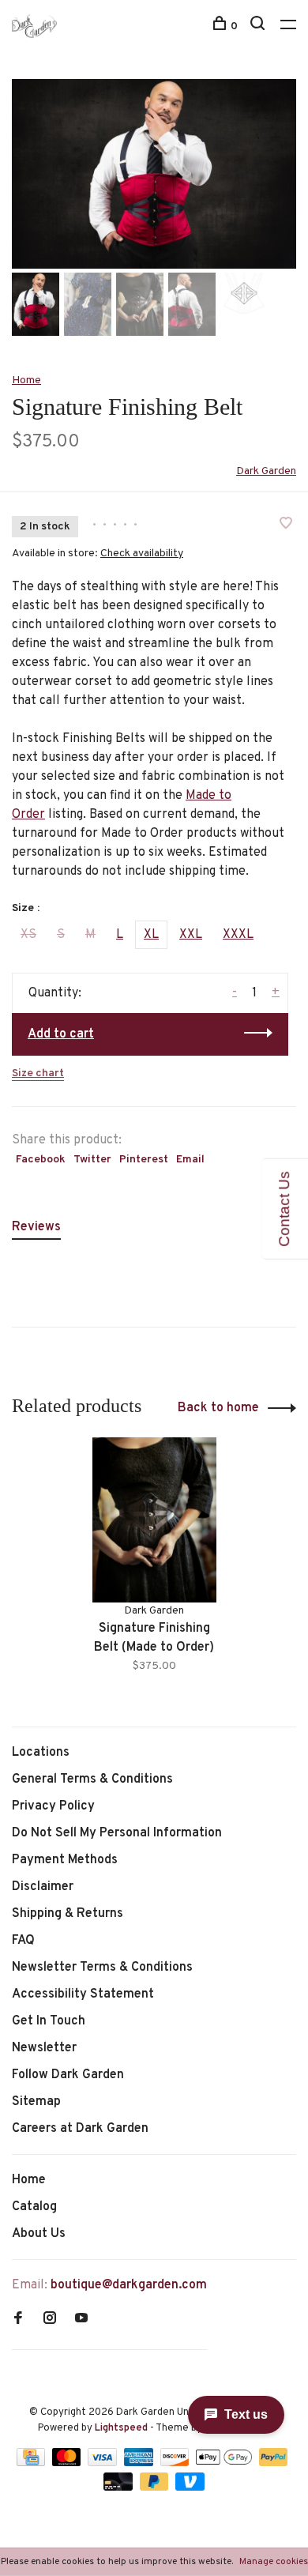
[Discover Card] (177, 2463)
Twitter (92, 1160)
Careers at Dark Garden (80, 2129)
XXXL (238, 935)
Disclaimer (43, 1887)
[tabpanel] (154, 174)
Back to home (218, 1408)
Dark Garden (266, 471)
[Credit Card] (32, 2463)
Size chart (38, 1073)
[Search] (259, 26)
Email (190, 1160)
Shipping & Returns (68, 1914)
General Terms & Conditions (92, 1779)
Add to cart (61, 1034)
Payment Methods (65, 1860)
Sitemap (36, 2102)
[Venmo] (190, 2487)
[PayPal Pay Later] (156, 2487)
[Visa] (104, 2463)
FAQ (23, 1941)
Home (26, 380)
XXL (191, 935)
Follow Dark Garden (68, 2075)
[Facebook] (18, 2320)
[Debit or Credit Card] (120, 2487)
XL (151, 935)
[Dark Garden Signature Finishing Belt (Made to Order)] (154, 1520)
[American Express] (140, 2463)
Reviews (36, 1227)
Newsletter (44, 2048)
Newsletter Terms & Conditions (102, 1968)
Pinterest (144, 1160)
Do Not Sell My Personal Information (117, 1833)
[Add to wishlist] (286, 525)
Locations (41, 1753)
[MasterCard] (68, 2463)
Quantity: (55, 993)
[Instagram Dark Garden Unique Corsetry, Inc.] (50, 2320)
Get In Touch (49, 2021)
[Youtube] (81, 2320)
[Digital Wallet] (225, 2463)
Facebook (41, 1160)
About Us (39, 2234)
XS (28, 935)
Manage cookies (274, 2562)
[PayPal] (274, 2463)
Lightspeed (121, 2428)
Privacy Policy (53, 1806)
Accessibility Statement (83, 1994)
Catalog (34, 2207)
